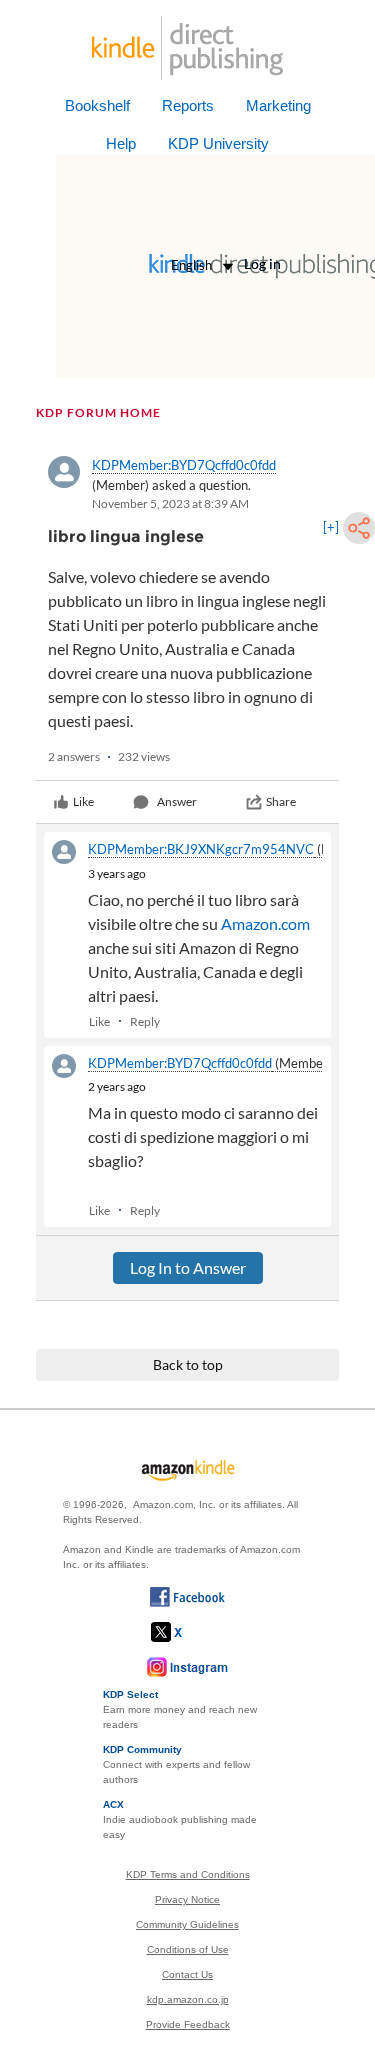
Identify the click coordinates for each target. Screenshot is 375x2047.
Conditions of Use (188, 1949)
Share (281, 801)
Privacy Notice (187, 1899)
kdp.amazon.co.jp (188, 1999)
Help (121, 143)
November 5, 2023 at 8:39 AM (170, 503)
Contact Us (187, 1974)
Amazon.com (265, 923)
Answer (177, 801)
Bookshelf (97, 105)
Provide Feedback (188, 2024)
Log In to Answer (188, 1267)
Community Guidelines (187, 1924)
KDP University (218, 143)
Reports (188, 105)
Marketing (278, 105)
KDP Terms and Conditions (188, 1874)
